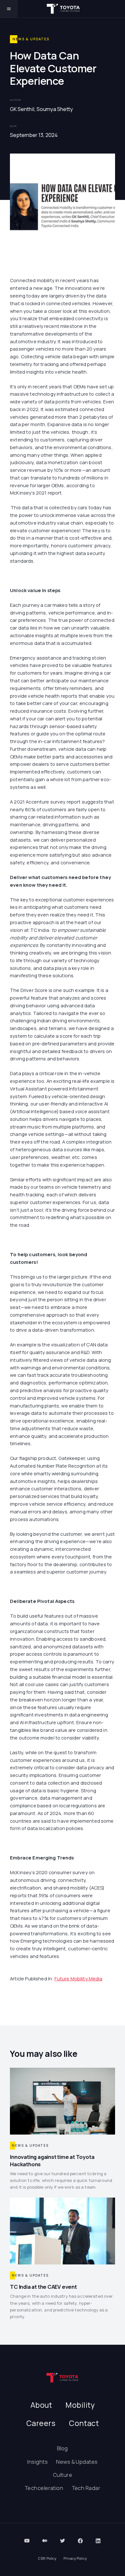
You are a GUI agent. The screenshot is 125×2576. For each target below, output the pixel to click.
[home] (63, 9)
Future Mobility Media (78, 1978)
